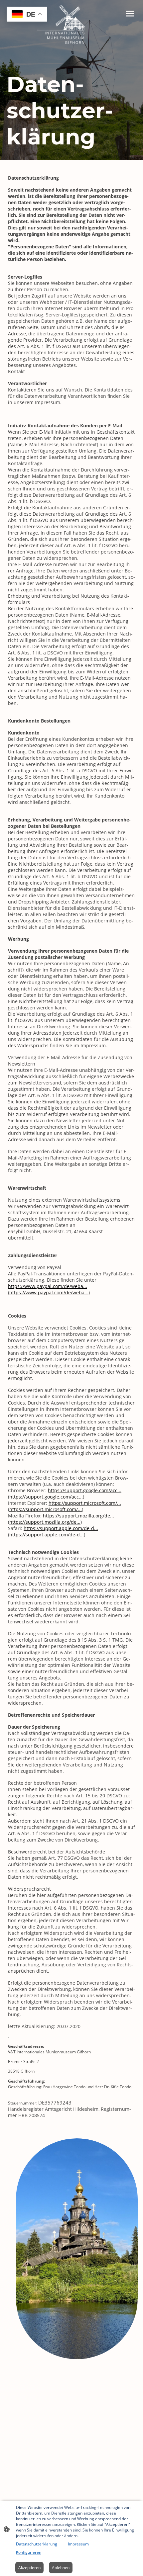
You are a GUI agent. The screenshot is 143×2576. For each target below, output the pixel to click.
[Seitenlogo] (71, 25)
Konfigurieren (29, 2552)
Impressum (78, 2544)
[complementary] (27, 15)
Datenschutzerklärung (37, 2544)
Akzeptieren (29, 2568)
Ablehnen (61, 2568)
